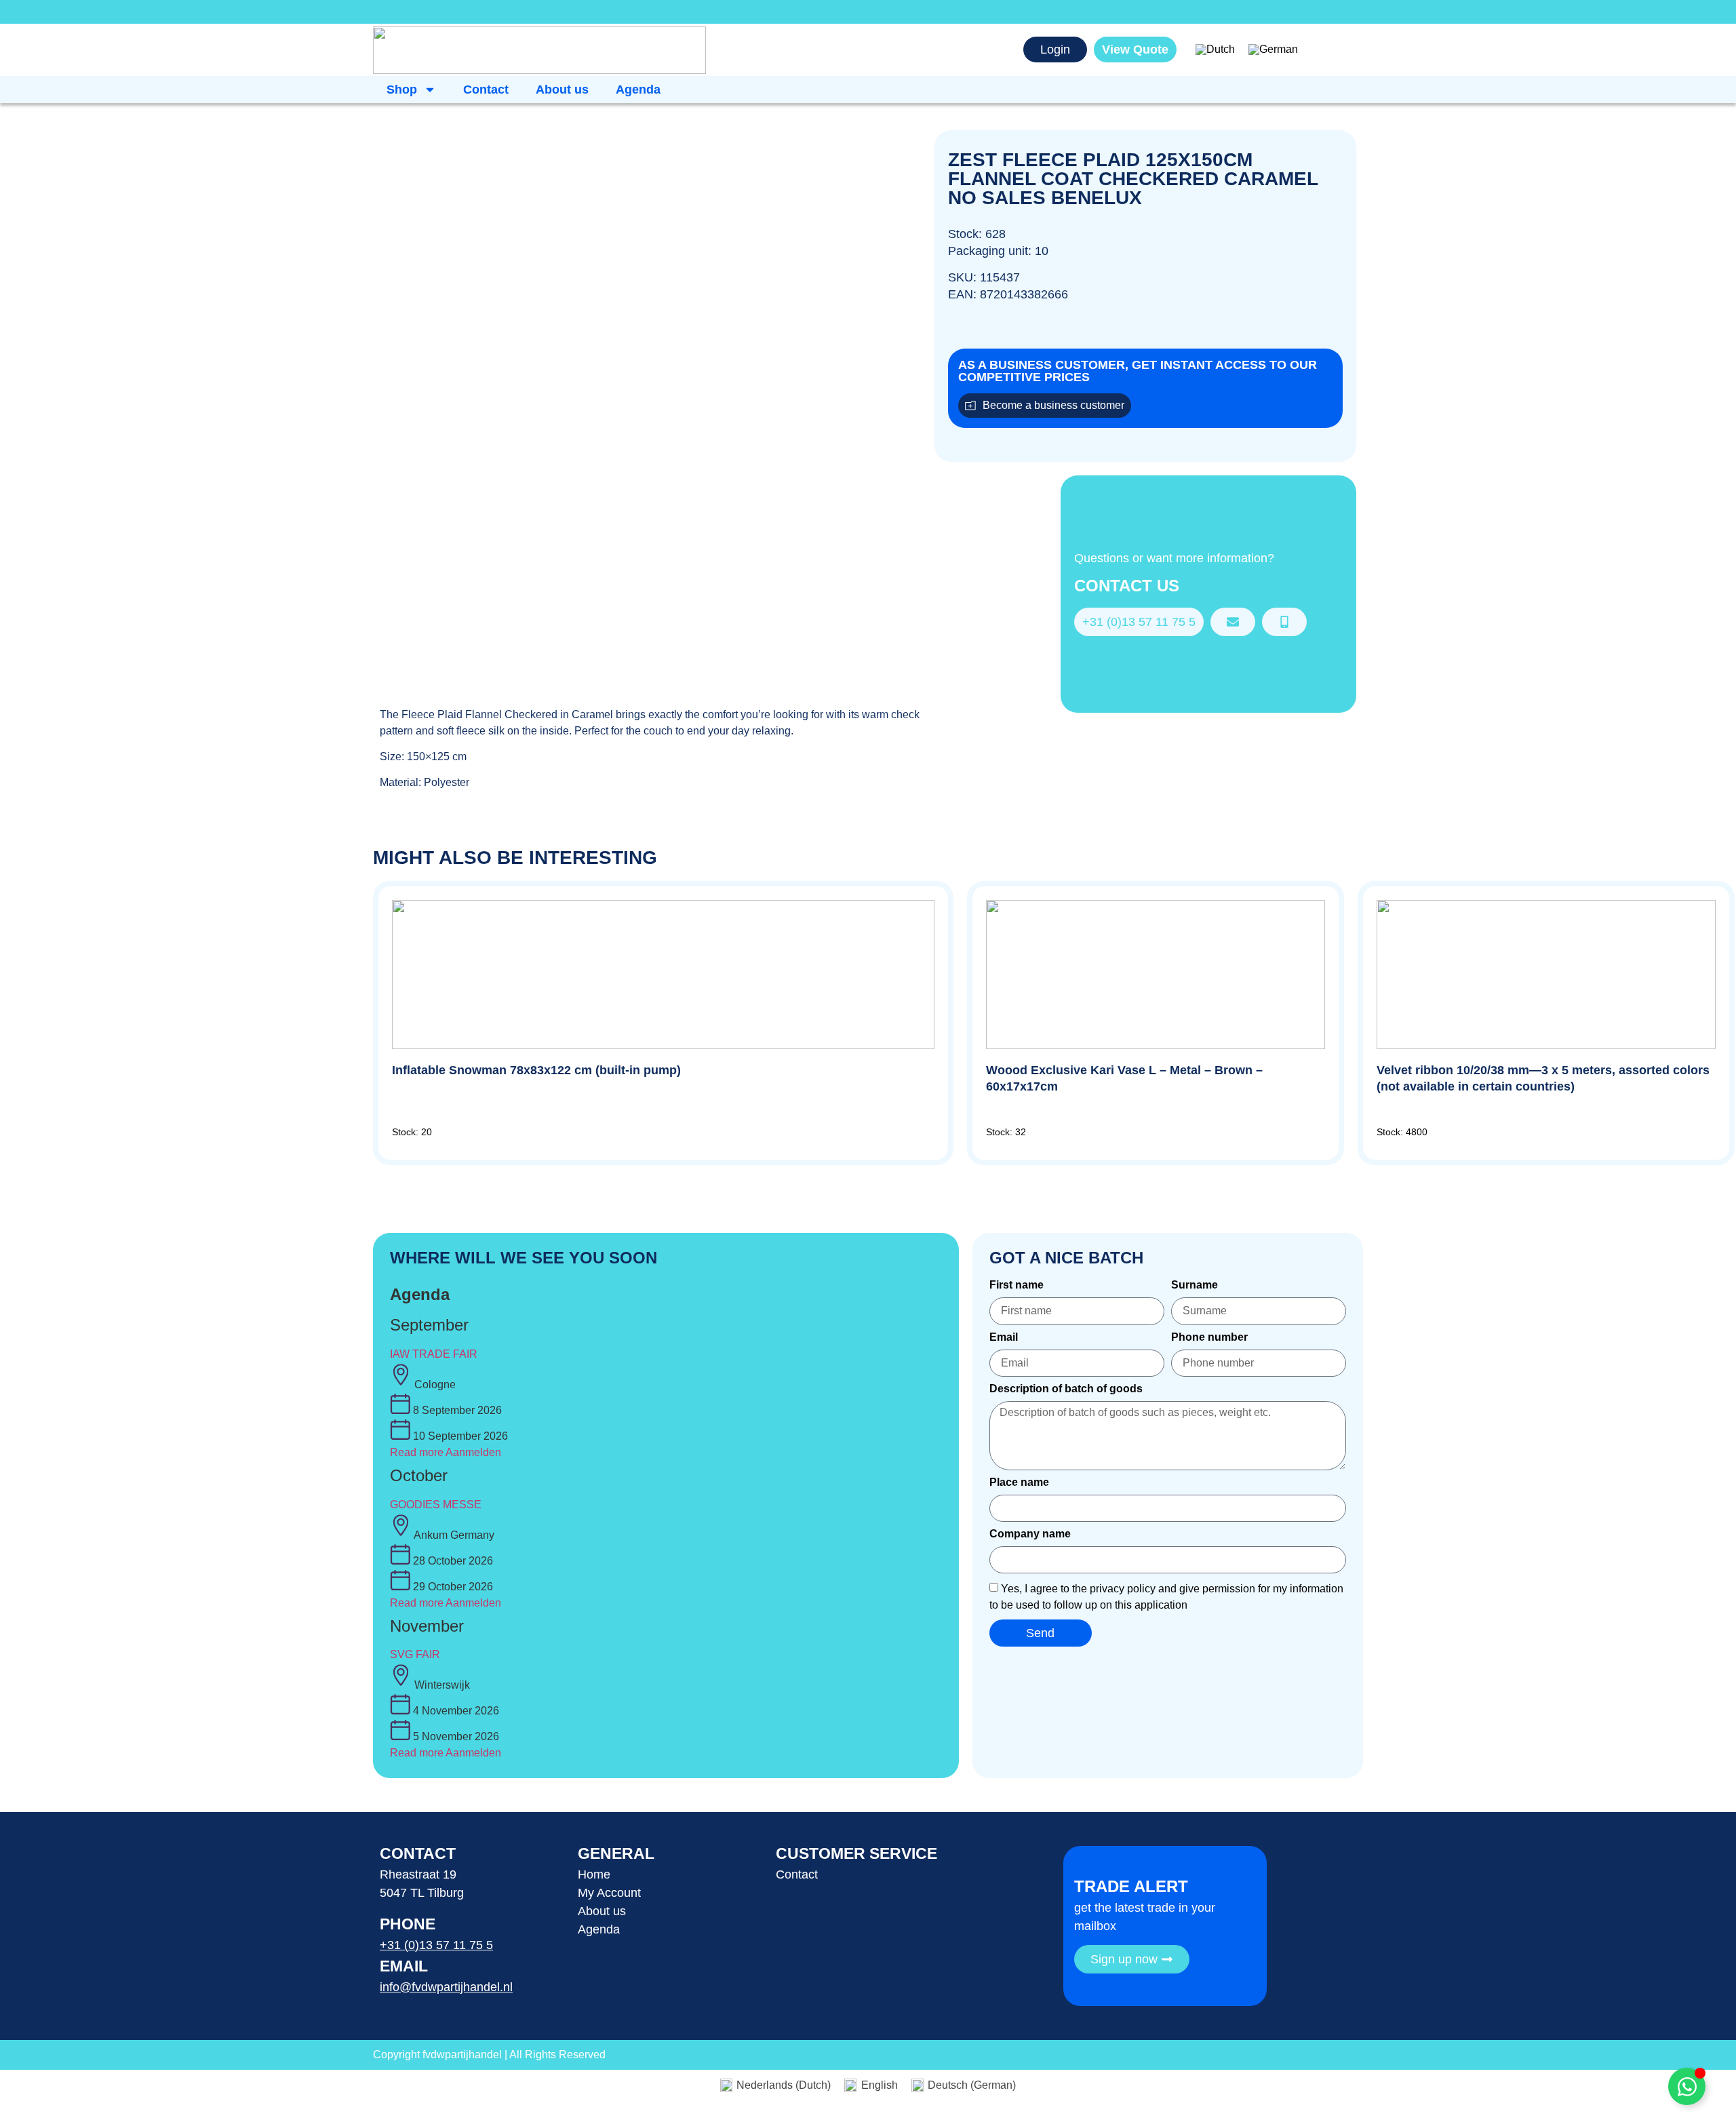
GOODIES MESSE (436, 1505)
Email (1004, 1337)
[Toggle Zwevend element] (1687, 2086)
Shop (402, 90)
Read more (417, 1452)
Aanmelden (473, 1452)
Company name (1030, 1534)
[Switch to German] (1273, 50)
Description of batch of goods (1066, 1389)
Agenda (638, 90)
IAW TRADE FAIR (434, 1354)
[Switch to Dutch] (1215, 50)
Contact (486, 90)
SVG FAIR (415, 1654)
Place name (1019, 1482)
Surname (1195, 1285)
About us (562, 90)
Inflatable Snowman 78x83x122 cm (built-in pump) (536, 1070)
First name (1017, 1285)
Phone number (1209, 1337)
